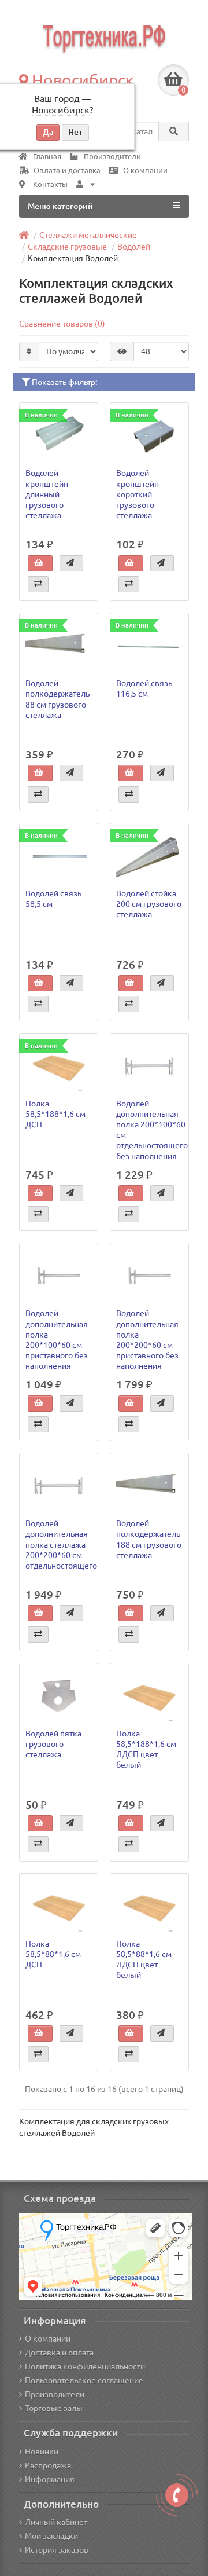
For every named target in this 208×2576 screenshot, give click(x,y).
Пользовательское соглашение (84, 2380)
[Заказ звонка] (177, 2495)
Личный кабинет (56, 2522)
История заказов (57, 2550)
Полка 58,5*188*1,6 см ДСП (55, 1114)
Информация (50, 2479)
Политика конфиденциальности (85, 2366)
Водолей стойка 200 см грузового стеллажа (149, 904)
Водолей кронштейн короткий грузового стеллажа (138, 494)
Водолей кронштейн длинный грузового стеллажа (47, 494)
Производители (112, 157)
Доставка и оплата (59, 2353)
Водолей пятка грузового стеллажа (53, 1744)
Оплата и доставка (66, 171)
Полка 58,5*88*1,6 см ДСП (53, 1954)
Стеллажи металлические (88, 235)
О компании (144, 171)
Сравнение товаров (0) (62, 324)
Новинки (42, 2452)
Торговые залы (54, 2408)
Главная (46, 157)
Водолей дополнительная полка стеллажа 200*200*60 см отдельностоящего (61, 1544)
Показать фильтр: (64, 382)
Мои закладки (51, 2536)
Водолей (134, 247)
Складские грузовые (67, 247)
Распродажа (48, 2465)
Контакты (49, 184)
